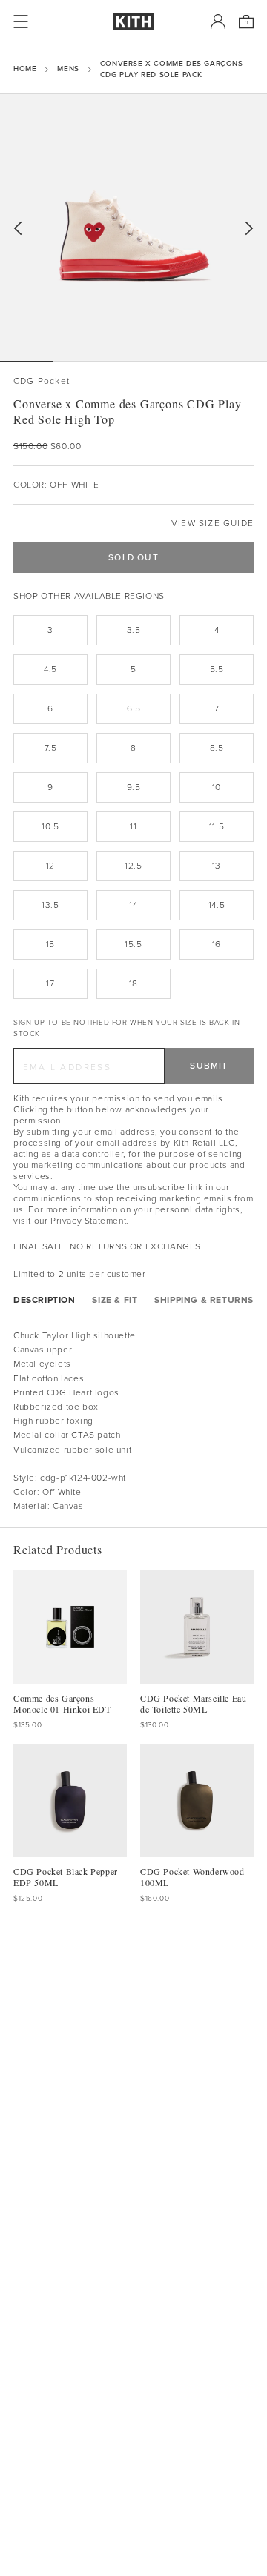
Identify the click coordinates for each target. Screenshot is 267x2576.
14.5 (217, 905)
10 (217, 787)
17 (50, 983)
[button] (80, 362)
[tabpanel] (133, 1421)
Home (25, 69)
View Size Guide (212, 524)
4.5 (50, 669)
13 (217, 866)
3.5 (134, 630)
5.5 (217, 669)
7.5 (51, 748)
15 (50, 944)
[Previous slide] (18, 229)
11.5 (217, 826)
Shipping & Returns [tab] (204, 1300)
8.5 (217, 748)
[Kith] (133, 22)
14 (133, 905)
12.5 (133, 866)
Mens (68, 69)
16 (217, 944)
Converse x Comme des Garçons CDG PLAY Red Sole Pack (172, 69)
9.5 (134, 787)
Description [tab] (44, 1300)
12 (50, 866)
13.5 (50, 905)
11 (133, 826)
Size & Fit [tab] (115, 1300)
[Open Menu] (21, 21)
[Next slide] (249, 229)
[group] (133, 228)
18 (133, 983)
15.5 (133, 944)
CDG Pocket (42, 381)
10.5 (50, 826)
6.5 (134, 708)
